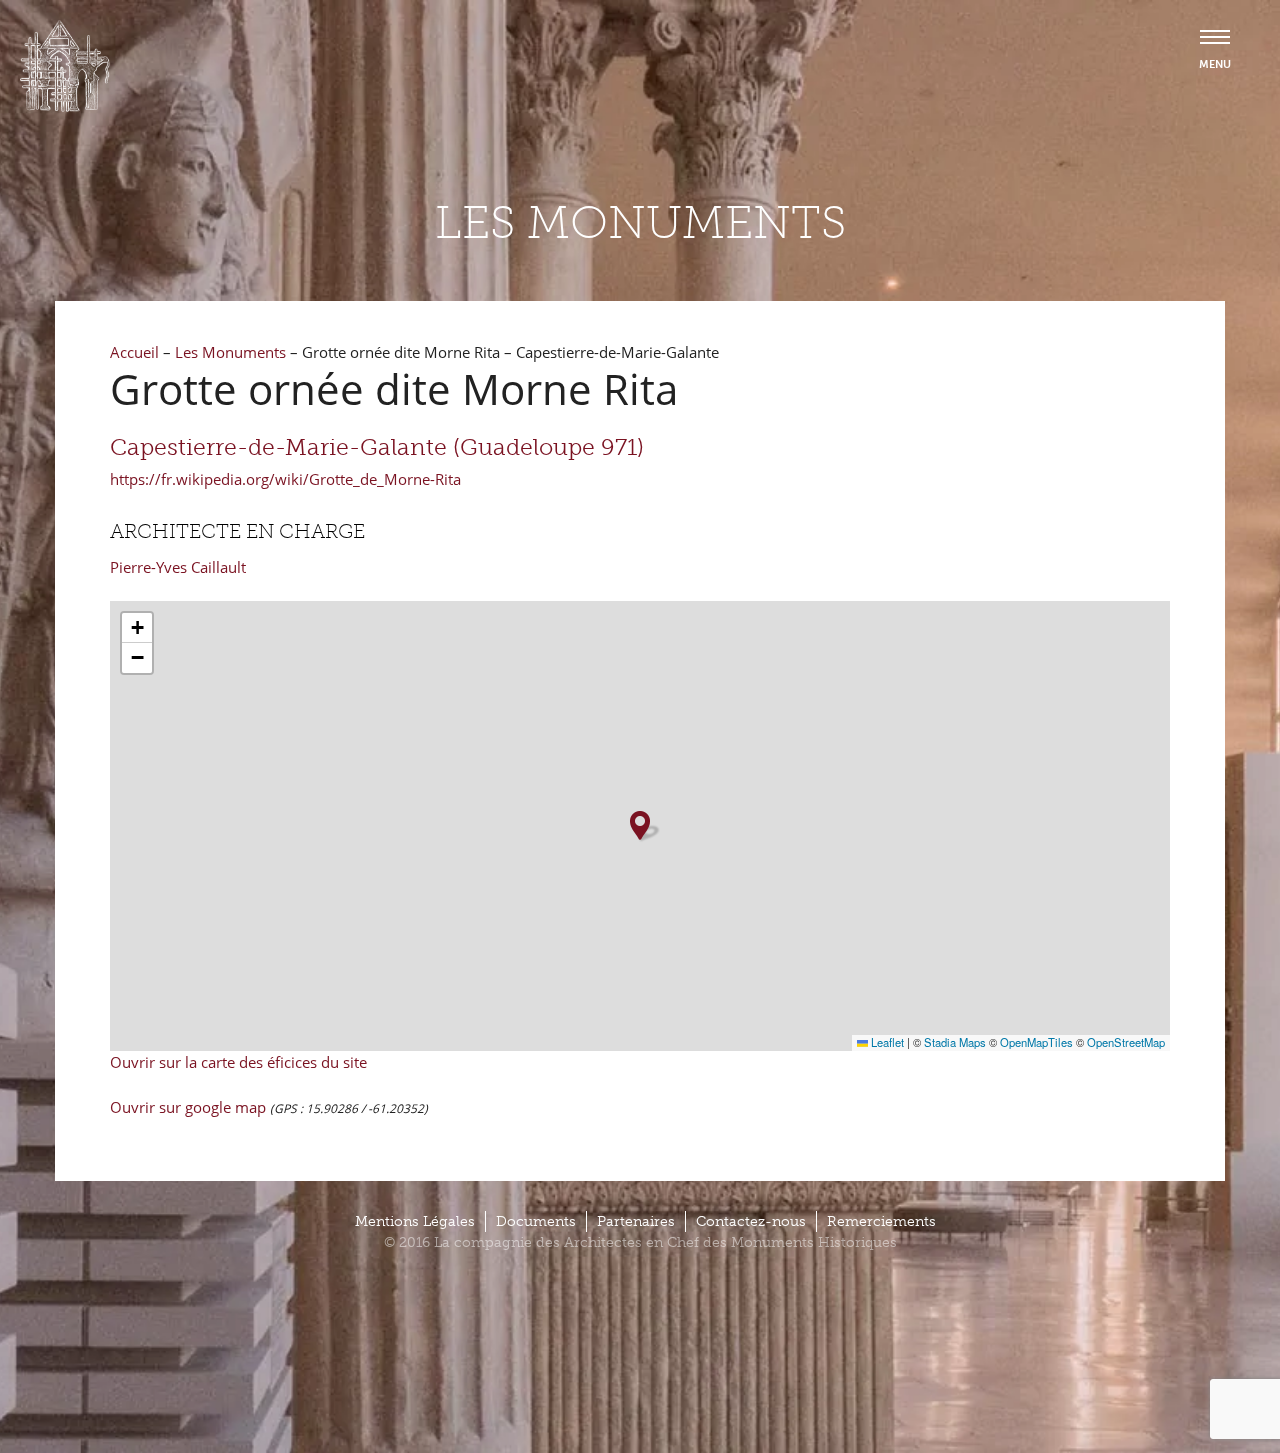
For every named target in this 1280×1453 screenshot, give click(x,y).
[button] (640, 825)
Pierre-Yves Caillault (178, 567)
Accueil (134, 352)
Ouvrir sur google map (190, 1107)
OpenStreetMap (1126, 1042)
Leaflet (886, 1042)
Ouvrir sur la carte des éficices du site (238, 1062)
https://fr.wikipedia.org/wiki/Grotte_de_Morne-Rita (285, 479)
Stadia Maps (955, 1042)
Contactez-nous (751, 1221)
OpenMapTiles (1036, 1042)
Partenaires (636, 1221)
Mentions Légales (415, 1221)
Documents (536, 1221)
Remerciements (881, 1221)
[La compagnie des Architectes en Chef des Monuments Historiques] (65, 107)
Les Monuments (230, 352)
